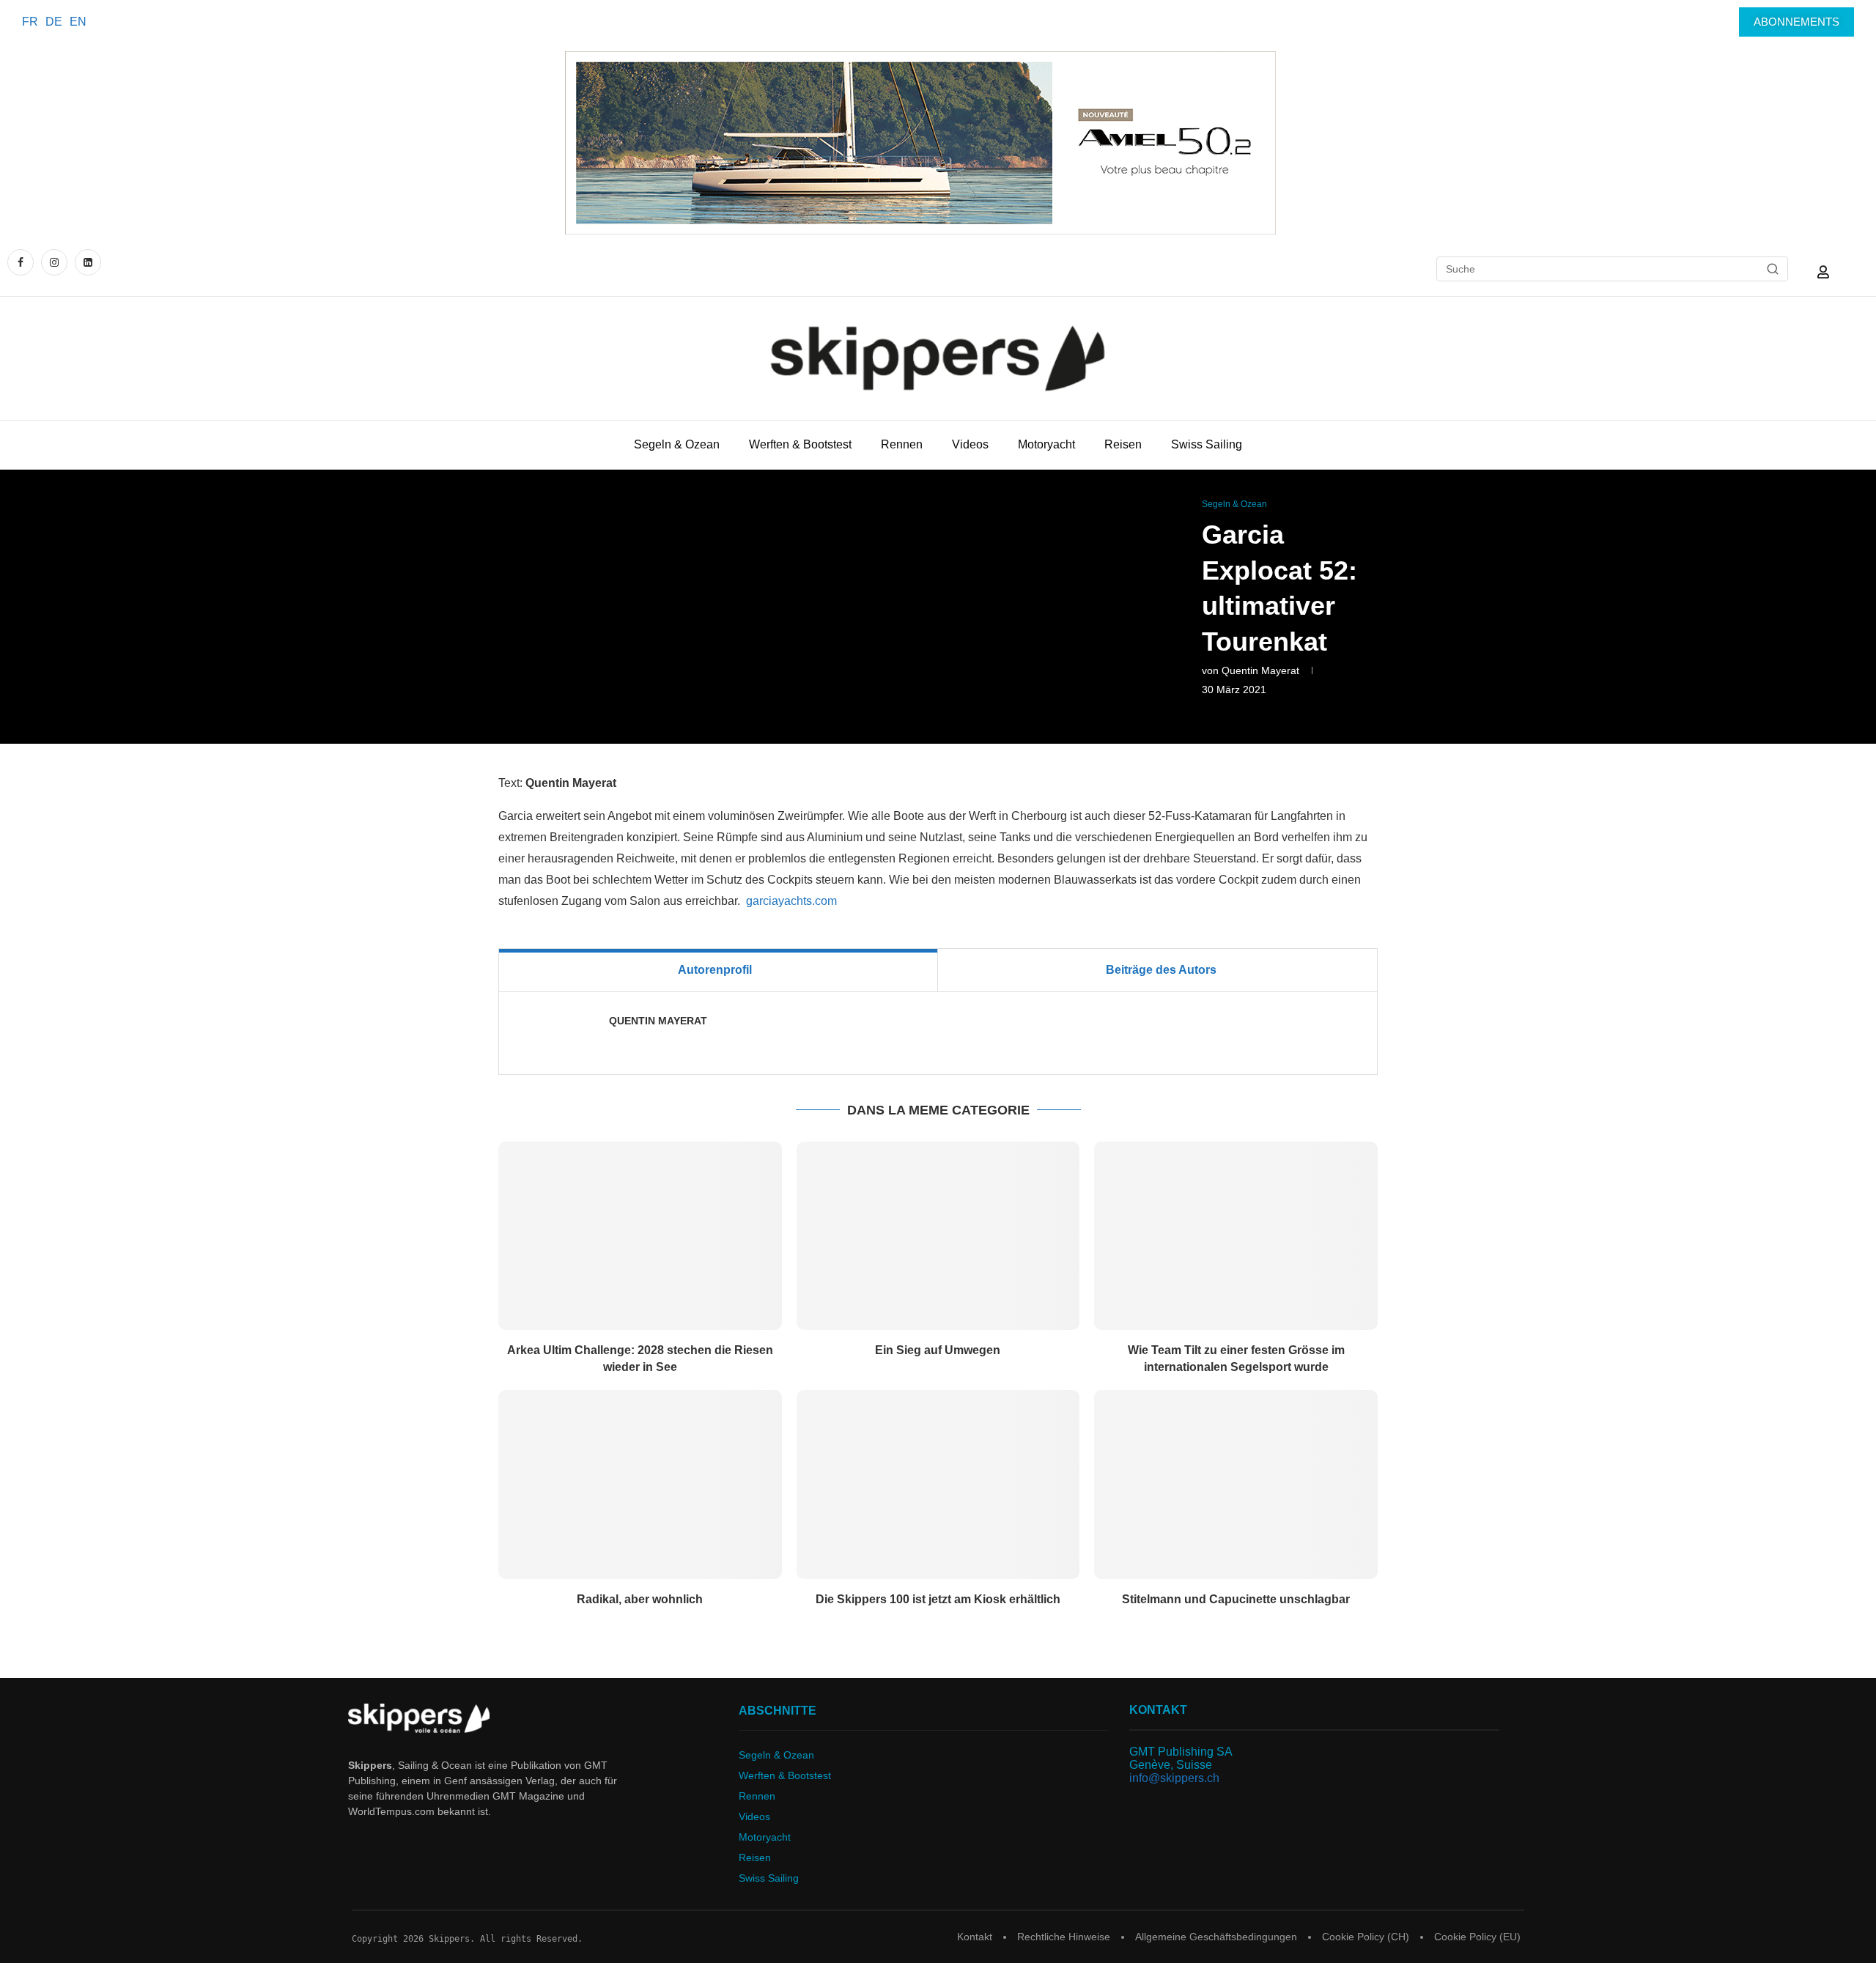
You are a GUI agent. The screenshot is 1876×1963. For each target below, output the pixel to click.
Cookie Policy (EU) (1477, 1937)
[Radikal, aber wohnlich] (640, 1485)
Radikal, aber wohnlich (640, 1599)
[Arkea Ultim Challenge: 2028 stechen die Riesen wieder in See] (640, 1236)
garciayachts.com (791, 901)
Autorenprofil (715, 970)
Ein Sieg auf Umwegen (938, 1350)
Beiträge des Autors (1161, 970)
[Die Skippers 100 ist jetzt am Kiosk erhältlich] (938, 1485)
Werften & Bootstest (800, 444)
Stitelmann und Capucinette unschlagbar (1236, 1599)
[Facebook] (22, 262)
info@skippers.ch (1174, 1778)
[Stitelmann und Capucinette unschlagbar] (1236, 1485)
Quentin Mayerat (1260, 670)
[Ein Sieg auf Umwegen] (938, 1236)
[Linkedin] (88, 262)
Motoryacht (1046, 444)
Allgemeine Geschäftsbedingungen (1216, 1937)
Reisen (1123, 444)
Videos (970, 444)
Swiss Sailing (1207, 444)
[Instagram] (54, 262)
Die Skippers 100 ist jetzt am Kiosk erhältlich (938, 1599)
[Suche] (1773, 269)
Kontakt (975, 1937)
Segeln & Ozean (677, 444)
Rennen (902, 444)
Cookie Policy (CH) (1366, 1937)
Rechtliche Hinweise (1064, 1937)
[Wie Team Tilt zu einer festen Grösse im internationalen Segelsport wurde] (1236, 1236)
